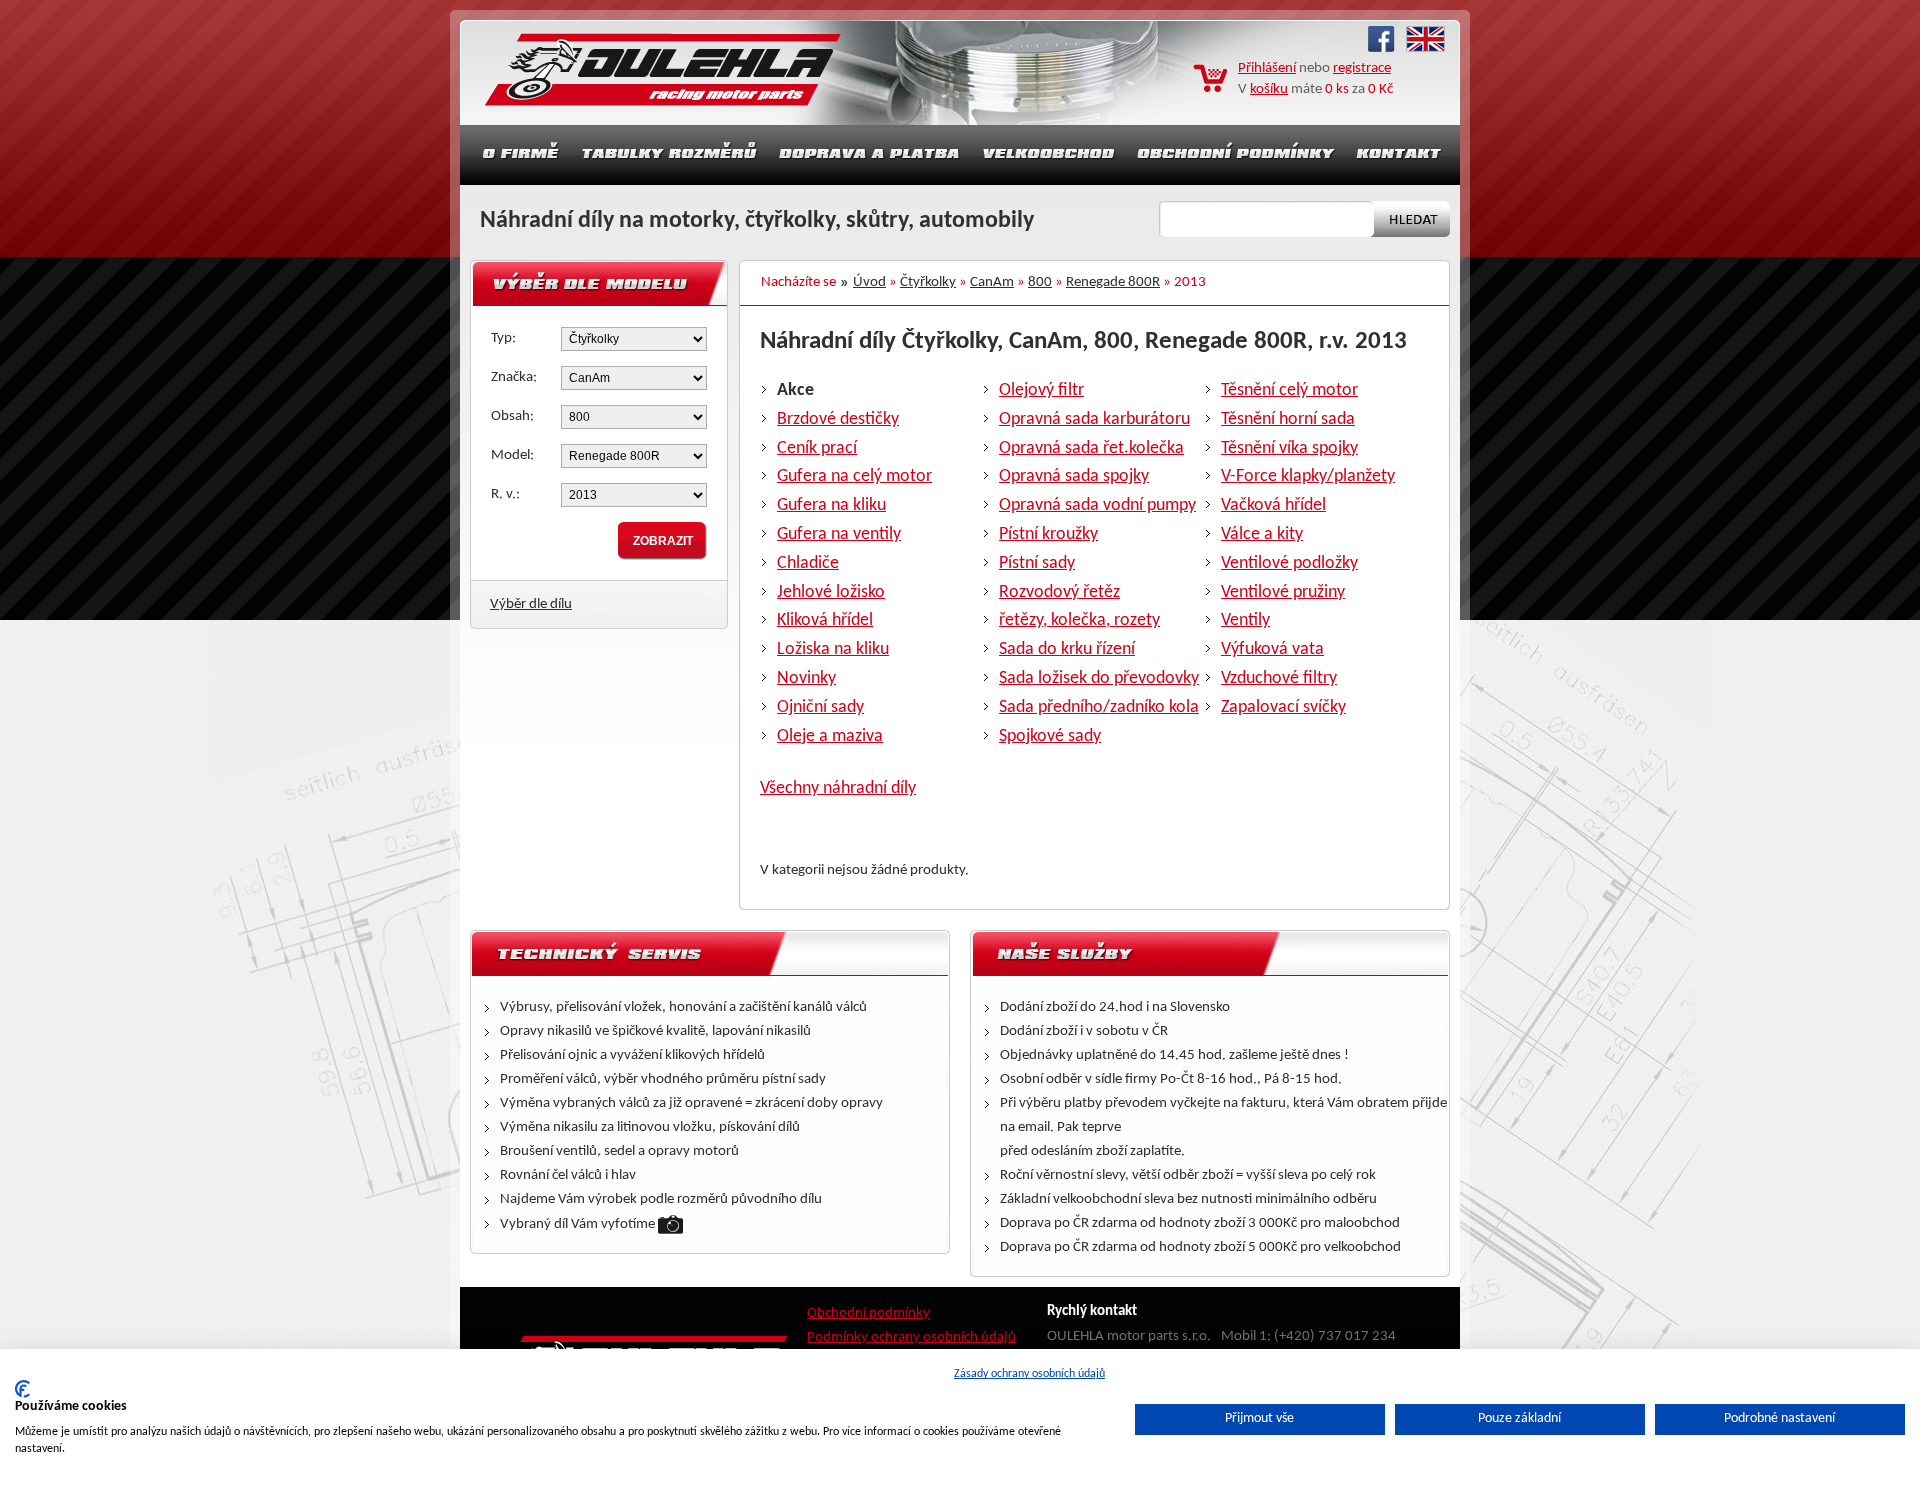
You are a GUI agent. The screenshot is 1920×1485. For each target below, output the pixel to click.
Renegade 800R (1113, 282)
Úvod (869, 282)
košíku (1269, 89)
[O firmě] (515, 155)
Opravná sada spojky (1074, 476)
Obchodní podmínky (868, 1313)
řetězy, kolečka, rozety (1079, 620)
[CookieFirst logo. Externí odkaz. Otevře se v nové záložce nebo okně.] (22, 1389)
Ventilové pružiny (1283, 592)
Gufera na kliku (831, 505)
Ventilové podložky (1289, 563)
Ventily (1245, 620)
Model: (512, 455)
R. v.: (505, 494)
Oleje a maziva (830, 736)
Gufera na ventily (839, 534)
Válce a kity (1262, 534)
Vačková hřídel (1273, 505)
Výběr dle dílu (531, 604)
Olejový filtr (1041, 390)
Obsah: (512, 416)
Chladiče (808, 563)
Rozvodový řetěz (1059, 592)
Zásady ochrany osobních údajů (1029, 1374)
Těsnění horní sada (1288, 419)
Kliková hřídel (825, 620)
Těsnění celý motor (1289, 390)
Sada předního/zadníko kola (1099, 707)
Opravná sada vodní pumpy (1097, 505)
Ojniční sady (820, 707)
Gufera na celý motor (854, 476)
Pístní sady (1037, 563)
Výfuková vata (1272, 649)
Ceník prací (817, 448)
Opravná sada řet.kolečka (1091, 448)
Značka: (514, 377)
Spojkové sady (1050, 736)
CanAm (992, 282)
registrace (1362, 68)
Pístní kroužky (1048, 534)
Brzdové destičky (838, 419)
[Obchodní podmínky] (1236, 155)
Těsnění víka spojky (1289, 448)
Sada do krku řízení (1067, 649)
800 (1040, 282)
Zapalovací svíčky (1283, 707)
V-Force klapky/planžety (1308, 476)
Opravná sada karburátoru (1094, 419)
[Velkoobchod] (1049, 155)
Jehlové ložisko (831, 592)
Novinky (806, 678)
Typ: (503, 338)
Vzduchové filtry (1279, 678)
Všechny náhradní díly (838, 788)
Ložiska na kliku (833, 649)
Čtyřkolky (928, 282)
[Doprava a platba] (870, 155)
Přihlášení (1267, 68)
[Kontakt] (1401, 155)
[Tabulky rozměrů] (669, 155)
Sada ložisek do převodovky (1099, 678)
